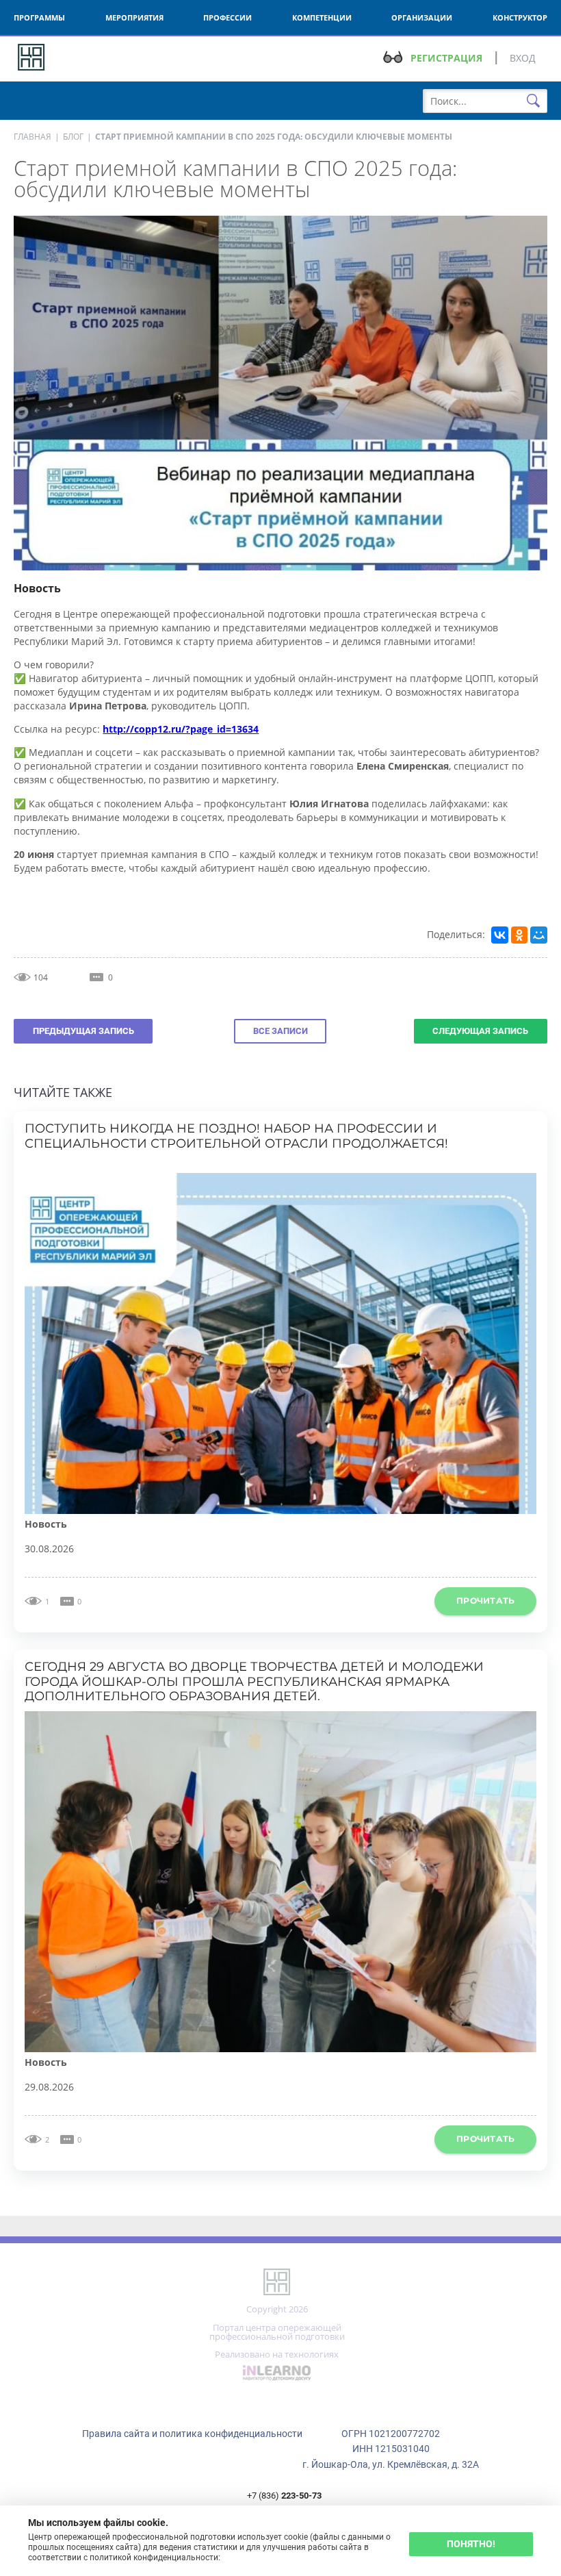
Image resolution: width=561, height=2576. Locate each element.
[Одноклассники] (519, 935)
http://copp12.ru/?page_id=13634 (181, 729)
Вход (523, 58)
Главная (32, 137)
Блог (73, 137)
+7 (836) (284, 2496)
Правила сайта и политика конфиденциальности (192, 2434)
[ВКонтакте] (499, 935)
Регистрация (446, 58)
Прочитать (485, 1601)
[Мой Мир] (538, 935)
